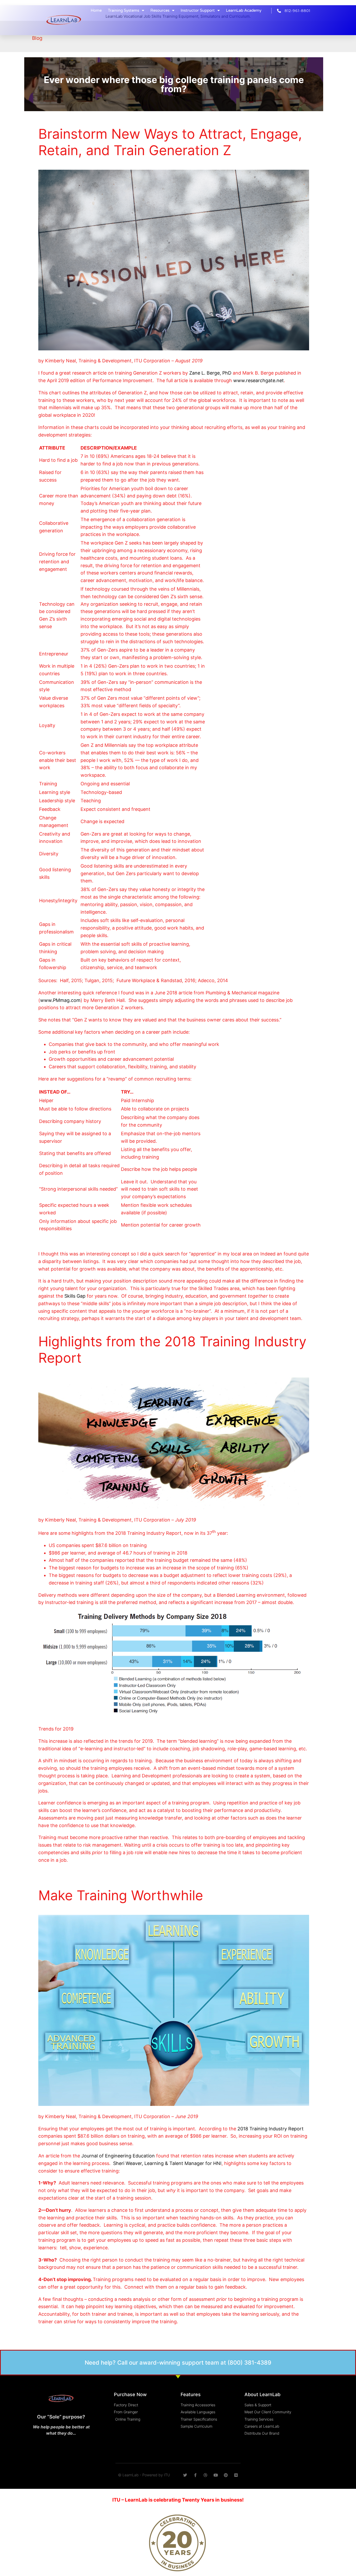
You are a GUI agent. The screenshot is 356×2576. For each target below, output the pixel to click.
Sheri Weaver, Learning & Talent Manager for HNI (167, 2163)
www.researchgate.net (259, 380)
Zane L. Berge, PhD (210, 373)
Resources (160, 10)
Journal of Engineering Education (117, 2156)
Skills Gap (75, 1296)
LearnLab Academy (244, 10)
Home (96, 10)
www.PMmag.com (60, 1000)
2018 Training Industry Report (271, 2129)
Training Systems (124, 10)
